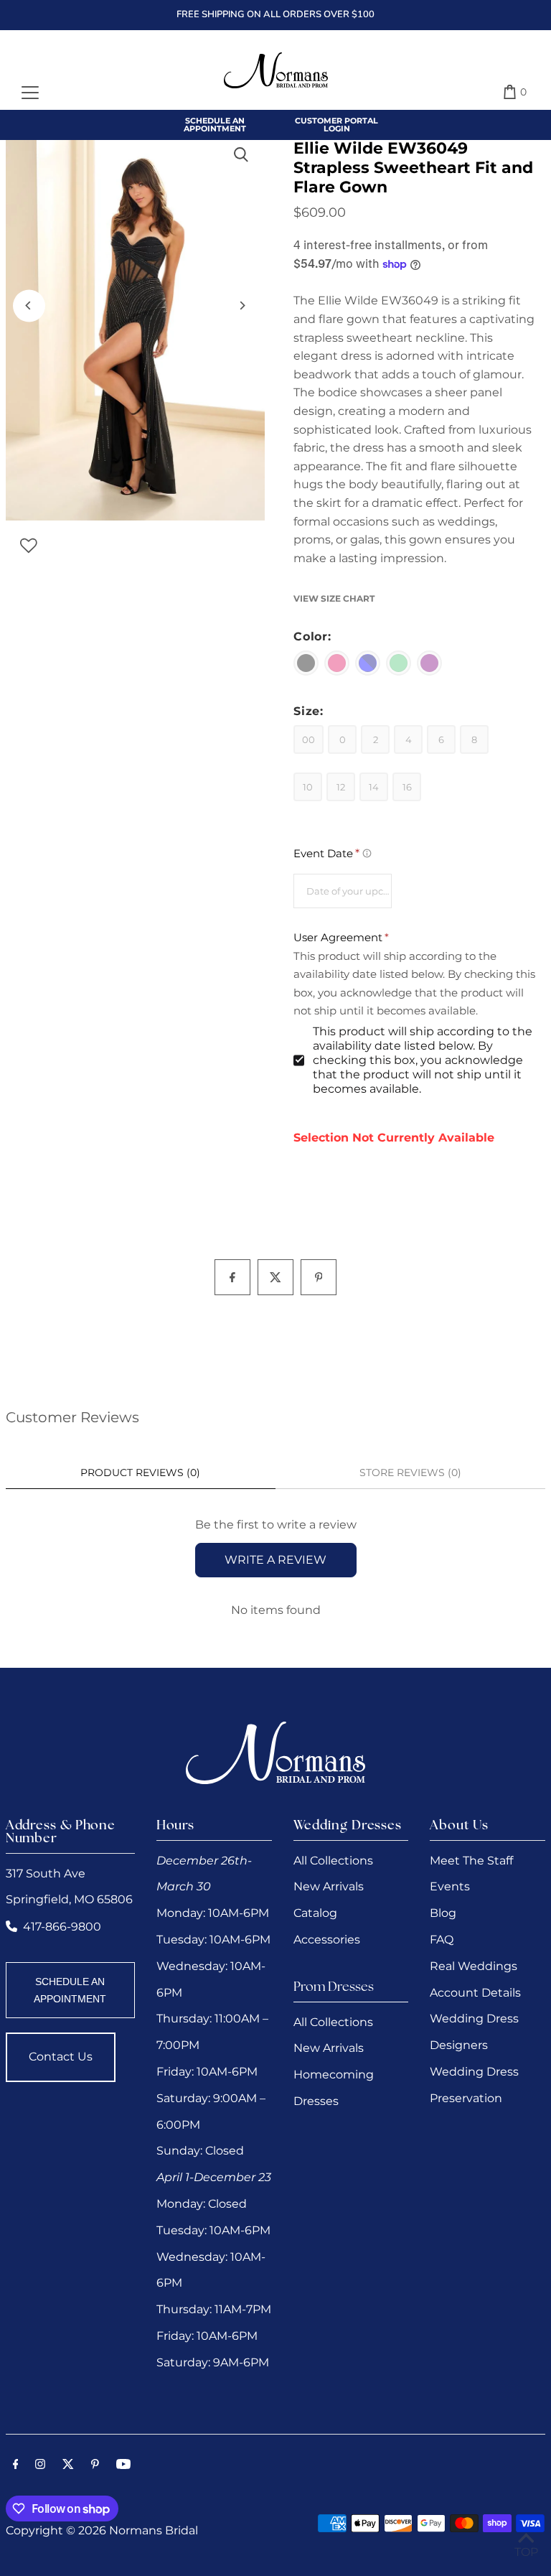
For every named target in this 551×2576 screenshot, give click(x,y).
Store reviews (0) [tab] (410, 1473)
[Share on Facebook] (232, 1277)
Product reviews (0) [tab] (140, 1473)
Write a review (275, 1560)
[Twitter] (68, 2465)
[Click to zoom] (241, 155)
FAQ (442, 1940)
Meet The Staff (471, 1861)
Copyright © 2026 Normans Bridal (102, 2530)
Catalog (315, 1913)
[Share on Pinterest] (319, 1277)
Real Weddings (474, 1966)
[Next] (241, 305)
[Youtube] (123, 2465)
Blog (443, 1913)
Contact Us (61, 2057)
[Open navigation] (30, 92)
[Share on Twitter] (275, 1277)
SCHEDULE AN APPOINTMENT (70, 1990)
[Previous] (29, 305)
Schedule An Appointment (215, 125)
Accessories (327, 1940)
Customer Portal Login (336, 125)
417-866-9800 (62, 1927)
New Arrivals (329, 1886)
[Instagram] (40, 2465)
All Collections (333, 1861)
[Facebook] (16, 2465)
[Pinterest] (95, 2465)
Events (450, 1886)
